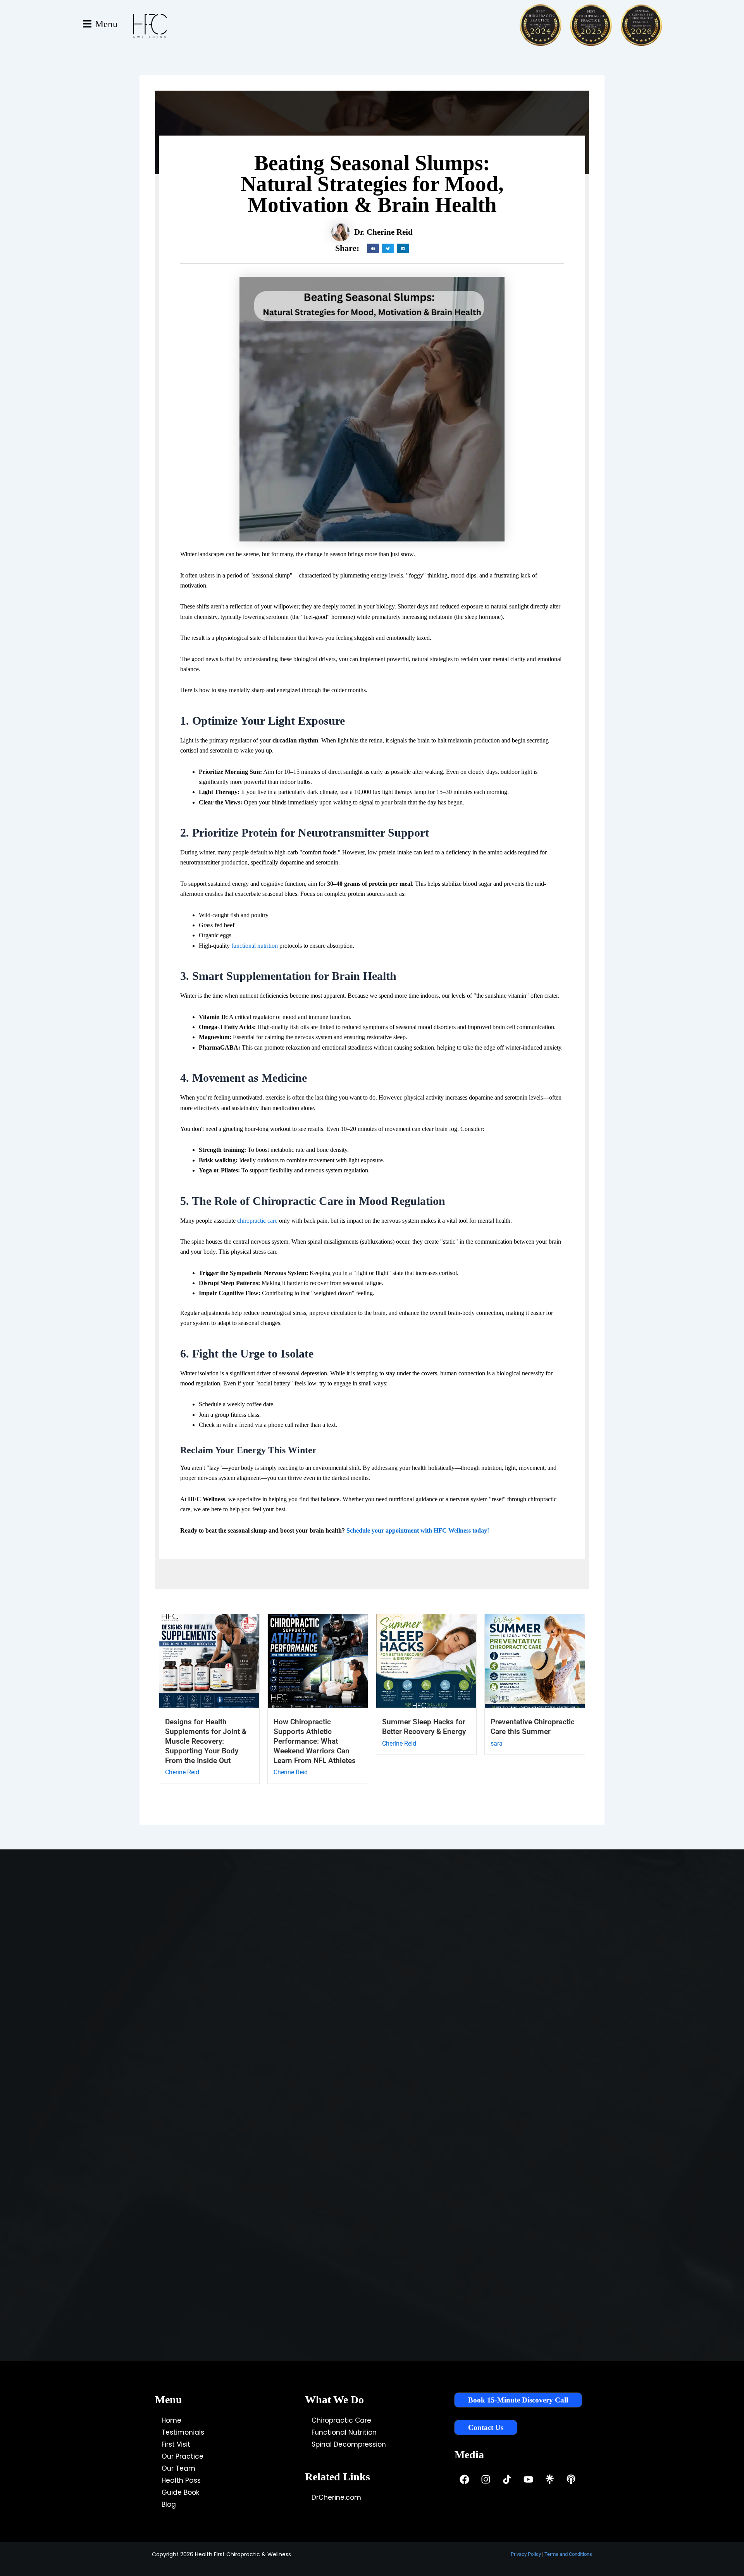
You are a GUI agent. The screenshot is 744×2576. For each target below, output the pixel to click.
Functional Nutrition (344, 2432)
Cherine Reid (182, 1772)
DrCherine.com (336, 2497)
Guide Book (180, 2492)
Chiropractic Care (341, 2420)
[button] (373, 248)
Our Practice (183, 2456)
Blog (169, 2504)
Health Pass (181, 2480)
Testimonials (183, 2432)
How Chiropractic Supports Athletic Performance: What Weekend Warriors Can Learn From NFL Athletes (315, 1741)
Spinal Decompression (349, 2444)
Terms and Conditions (568, 2554)
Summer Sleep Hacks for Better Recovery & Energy (424, 1727)
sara (497, 1743)
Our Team (178, 2468)
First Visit (176, 2444)
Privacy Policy (526, 2554)
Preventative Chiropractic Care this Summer (533, 1727)
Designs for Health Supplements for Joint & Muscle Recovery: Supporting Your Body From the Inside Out (206, 1741)
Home (171, 2420)
